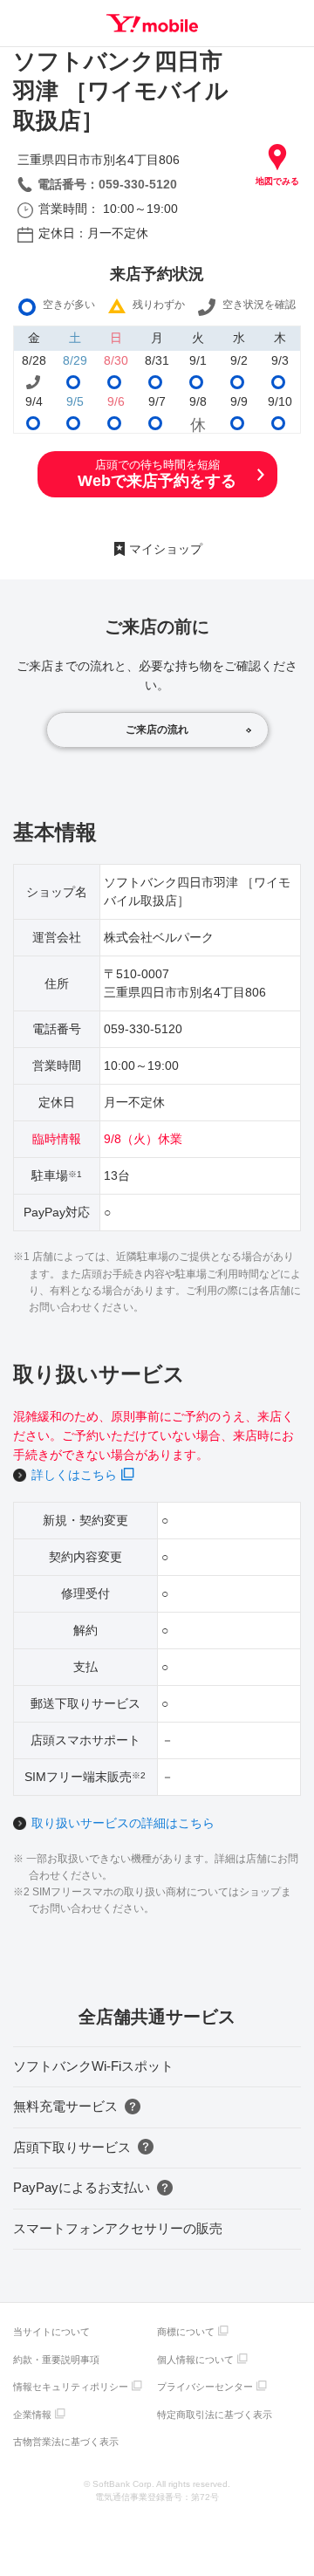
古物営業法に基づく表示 (66, 2442)
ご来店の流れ (157, 730)
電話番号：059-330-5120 (107, 184)
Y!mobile (152, 23)
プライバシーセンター (205, 2387)
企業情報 (32, 2415)
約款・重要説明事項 (56, 2360)
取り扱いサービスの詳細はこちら (123, 1823)
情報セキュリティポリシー (71, 2387)
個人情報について (195, 2360)
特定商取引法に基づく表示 (215, 2415)
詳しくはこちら (74, 1475)
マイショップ (166, 549)
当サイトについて (51, 2332)
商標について (186, 2332)
